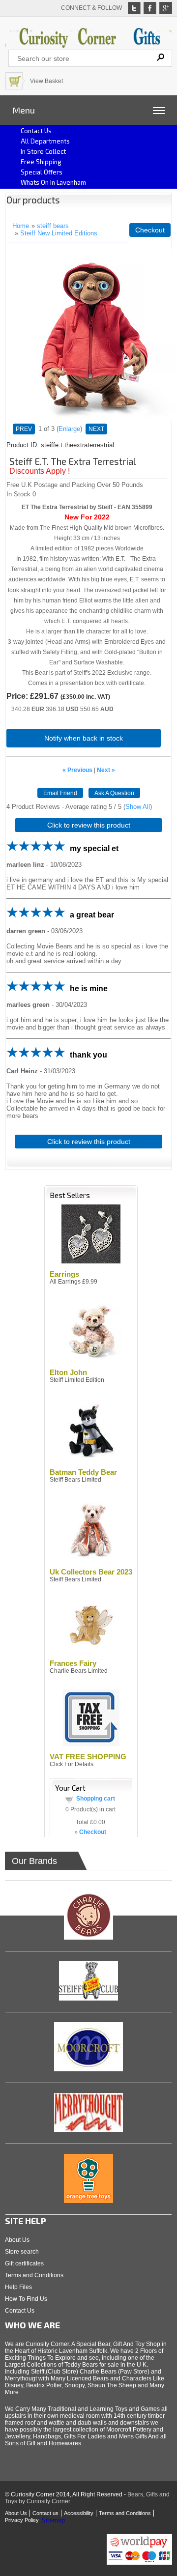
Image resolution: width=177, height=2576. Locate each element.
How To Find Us (26, 2299)
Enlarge (69, 429)
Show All (138, 807)
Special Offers (42, 172)
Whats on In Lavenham (53, 182)
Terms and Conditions (34, 2275)
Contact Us (20, 2311)
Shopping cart (96, 1799)
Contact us (36, 131)
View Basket (46, 81)
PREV (24, 429)
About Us (17, 2240)
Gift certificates (24, 2263)
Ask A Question (114, 793)
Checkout (150, 230)
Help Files (18, 2287)
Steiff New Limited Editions (59, 233)
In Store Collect (43, 151)
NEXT (96, 429)
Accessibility (79, 2513)
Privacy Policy (22, 2520)
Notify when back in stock (84, 738)
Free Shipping (41, 162)
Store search (22, 2252)
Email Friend (60, 793)
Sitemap (53, 2520)
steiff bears (53, 226)
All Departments (45, 141)
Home (21, 226)
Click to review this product (89, 825)
